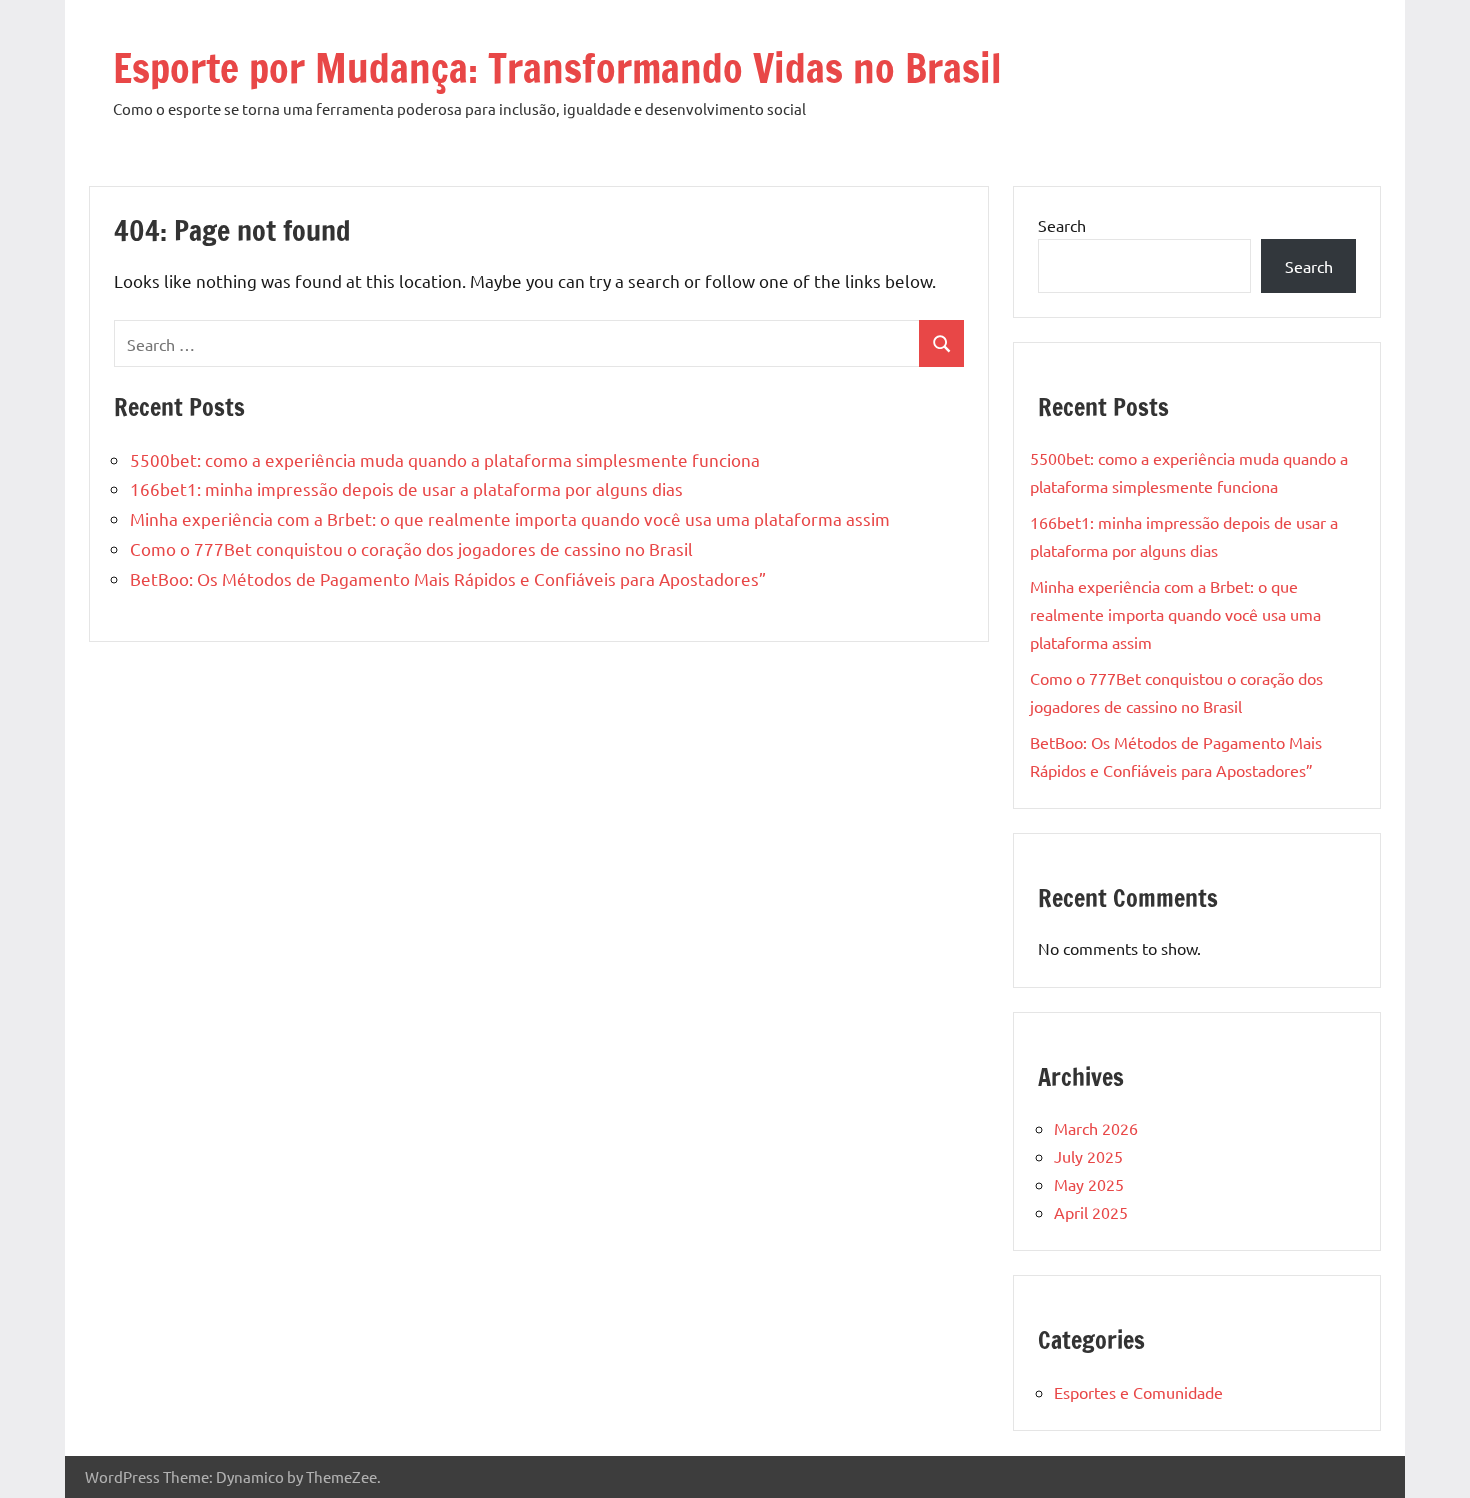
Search (1062, 225)
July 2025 (1088, 1156)
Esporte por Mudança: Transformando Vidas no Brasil (557, 67)
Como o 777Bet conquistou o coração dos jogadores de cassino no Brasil (411, 548)
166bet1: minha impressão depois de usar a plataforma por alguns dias (406, 488)
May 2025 (1089, 1184)
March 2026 (1096, 1128)
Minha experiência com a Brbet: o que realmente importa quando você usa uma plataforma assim (510, 518)
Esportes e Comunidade (1138, 1392)
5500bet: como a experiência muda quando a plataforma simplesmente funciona (445, 459)
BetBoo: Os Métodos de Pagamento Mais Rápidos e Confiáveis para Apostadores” (448, 578)
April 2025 (1091, 1212)
